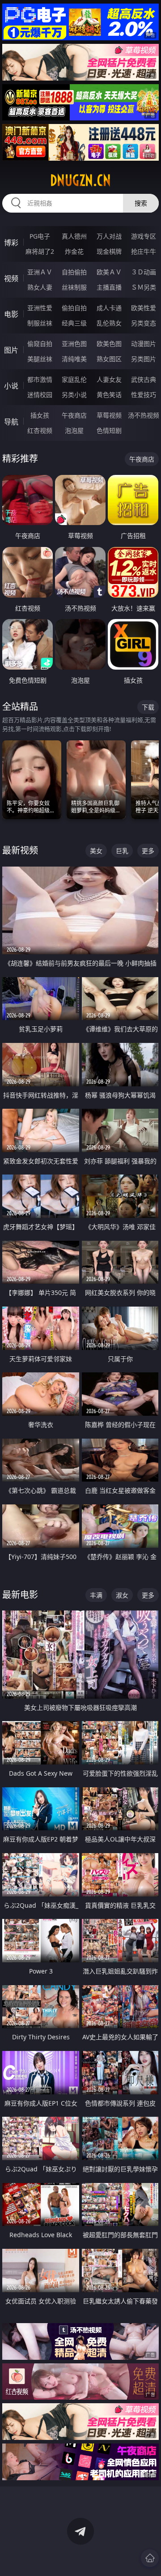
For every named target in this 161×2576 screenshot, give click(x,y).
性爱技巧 (144, 395)
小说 (11, 386)
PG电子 (40, 236)
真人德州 (74, 236)
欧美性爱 (144, 308)
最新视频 (20, 850)
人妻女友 (109, 379)
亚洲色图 (74, 344)
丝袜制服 (74, 287)
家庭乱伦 (74, 379)
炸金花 (74, 251)
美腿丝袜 (40, 359)
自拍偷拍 (74, 272)
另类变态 (144, 323)
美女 (96, 851)
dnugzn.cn (80, 180)
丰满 (96, 1595)
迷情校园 (40, 395)
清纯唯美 (74, 359)
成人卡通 (109, 308)
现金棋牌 (109, 251)
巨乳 (122, 851)
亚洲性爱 (40, 308)
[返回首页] (150, 2558)
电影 (11, 314)
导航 (11, 422)
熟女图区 (109, 359)
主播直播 (109, 287)
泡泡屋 (74, 430)
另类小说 (74, 395)
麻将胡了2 (40, 251)
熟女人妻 (40, 287)
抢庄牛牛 (144, 251)
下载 (148, 707)
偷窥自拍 (40, 344)
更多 (148, 851)
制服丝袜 (40, 323)
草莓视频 (109, 415)
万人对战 (109, 236)
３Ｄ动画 (144, 272)
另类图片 (144, 359)
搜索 (141, 203)
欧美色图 (109, 344)
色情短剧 (109, 430)
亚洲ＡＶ (40, 272)
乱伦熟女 (109, 323)
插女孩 (40, 415)
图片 (11, 350)
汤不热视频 (144, 415)
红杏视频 (40, 430)
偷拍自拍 (74, 308)
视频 (11, 278)
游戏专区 (144, 236)
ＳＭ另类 (144, 287)
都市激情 (40, 379)
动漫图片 (144, 344)
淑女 (122, 1595)
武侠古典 (144, 379)
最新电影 (20, 1595)
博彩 (11, 243)
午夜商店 (74, 415)
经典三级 (74, 323)
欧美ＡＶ (109, 272)
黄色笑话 (109, 395)
